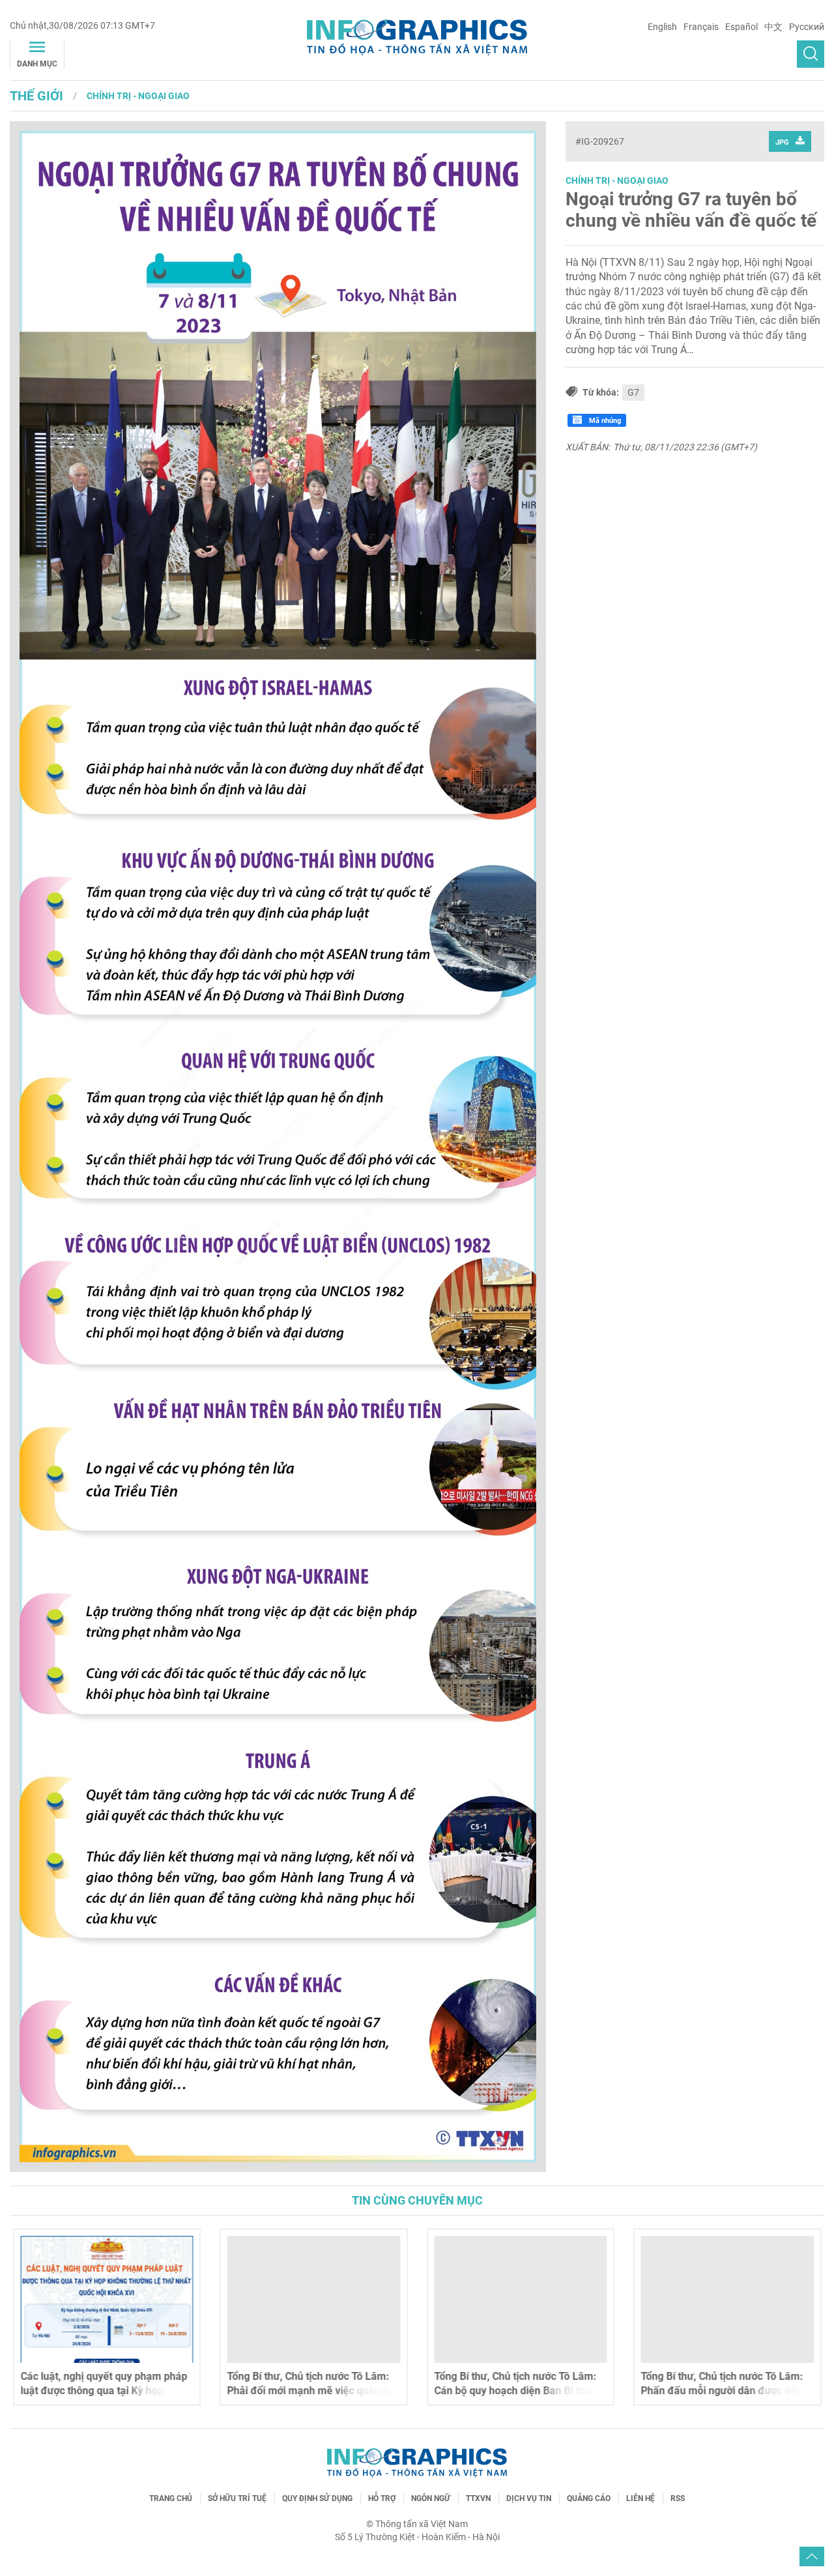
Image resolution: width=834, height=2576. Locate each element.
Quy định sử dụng (317, 2498)
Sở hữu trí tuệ (237, 2498)
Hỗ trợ (382, 2498)
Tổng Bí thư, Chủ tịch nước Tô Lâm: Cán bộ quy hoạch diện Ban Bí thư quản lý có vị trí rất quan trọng (515, 2391)
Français (701, 27)
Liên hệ (640, 2498)
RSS (678, 2498)
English (662, 27)
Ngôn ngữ (431, 2498)
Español (741, 27)
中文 (773, 27)
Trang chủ (171, 2498)
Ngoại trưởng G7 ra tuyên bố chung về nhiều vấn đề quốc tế (691, 210)
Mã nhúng (604, 421)
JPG (782, 142)
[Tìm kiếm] (811, 54)
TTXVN (478, 2498)
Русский (807, 27)
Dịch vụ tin (529, 2498)
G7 (633, 392)
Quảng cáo (589, 2498)
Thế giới (36, 96)
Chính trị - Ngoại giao (138, 96)
